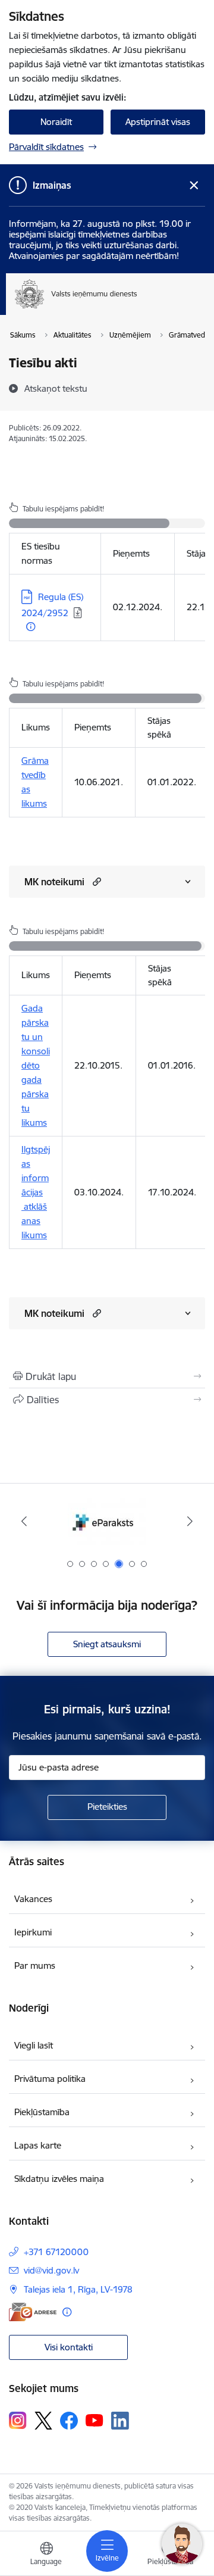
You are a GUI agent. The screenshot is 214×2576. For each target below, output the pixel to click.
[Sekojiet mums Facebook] (69, 2421)
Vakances (33, 1899)
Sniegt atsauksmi (107, 1644)
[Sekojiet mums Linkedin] (120, 2421)
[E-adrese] (33, 2312)
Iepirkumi (33, 1932)
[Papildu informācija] (31, 627)
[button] (95, 881)
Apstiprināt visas (158, 122)
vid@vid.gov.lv (51, 2270)
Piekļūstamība (42, 2112)
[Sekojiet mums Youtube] (95, 2420)
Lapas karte (38, 2145)
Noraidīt (56, 122)
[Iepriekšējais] (24, 1521)
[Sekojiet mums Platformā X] (43, 2421)
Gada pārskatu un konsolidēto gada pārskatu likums (36, 1065)
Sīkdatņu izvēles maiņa (59, 2179)
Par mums (35, 1965)
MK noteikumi (54, 882)
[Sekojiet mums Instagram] (18, 2420)
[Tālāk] (190, 1521)
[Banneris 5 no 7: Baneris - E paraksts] (107, 1521)
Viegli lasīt (34, 2045)
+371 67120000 (56, 2252)
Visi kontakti (69, 2347)
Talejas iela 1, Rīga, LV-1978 (78, 2289)
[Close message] (194, 185)
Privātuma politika (50, 2079)
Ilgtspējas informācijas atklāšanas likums (36, 1192)
